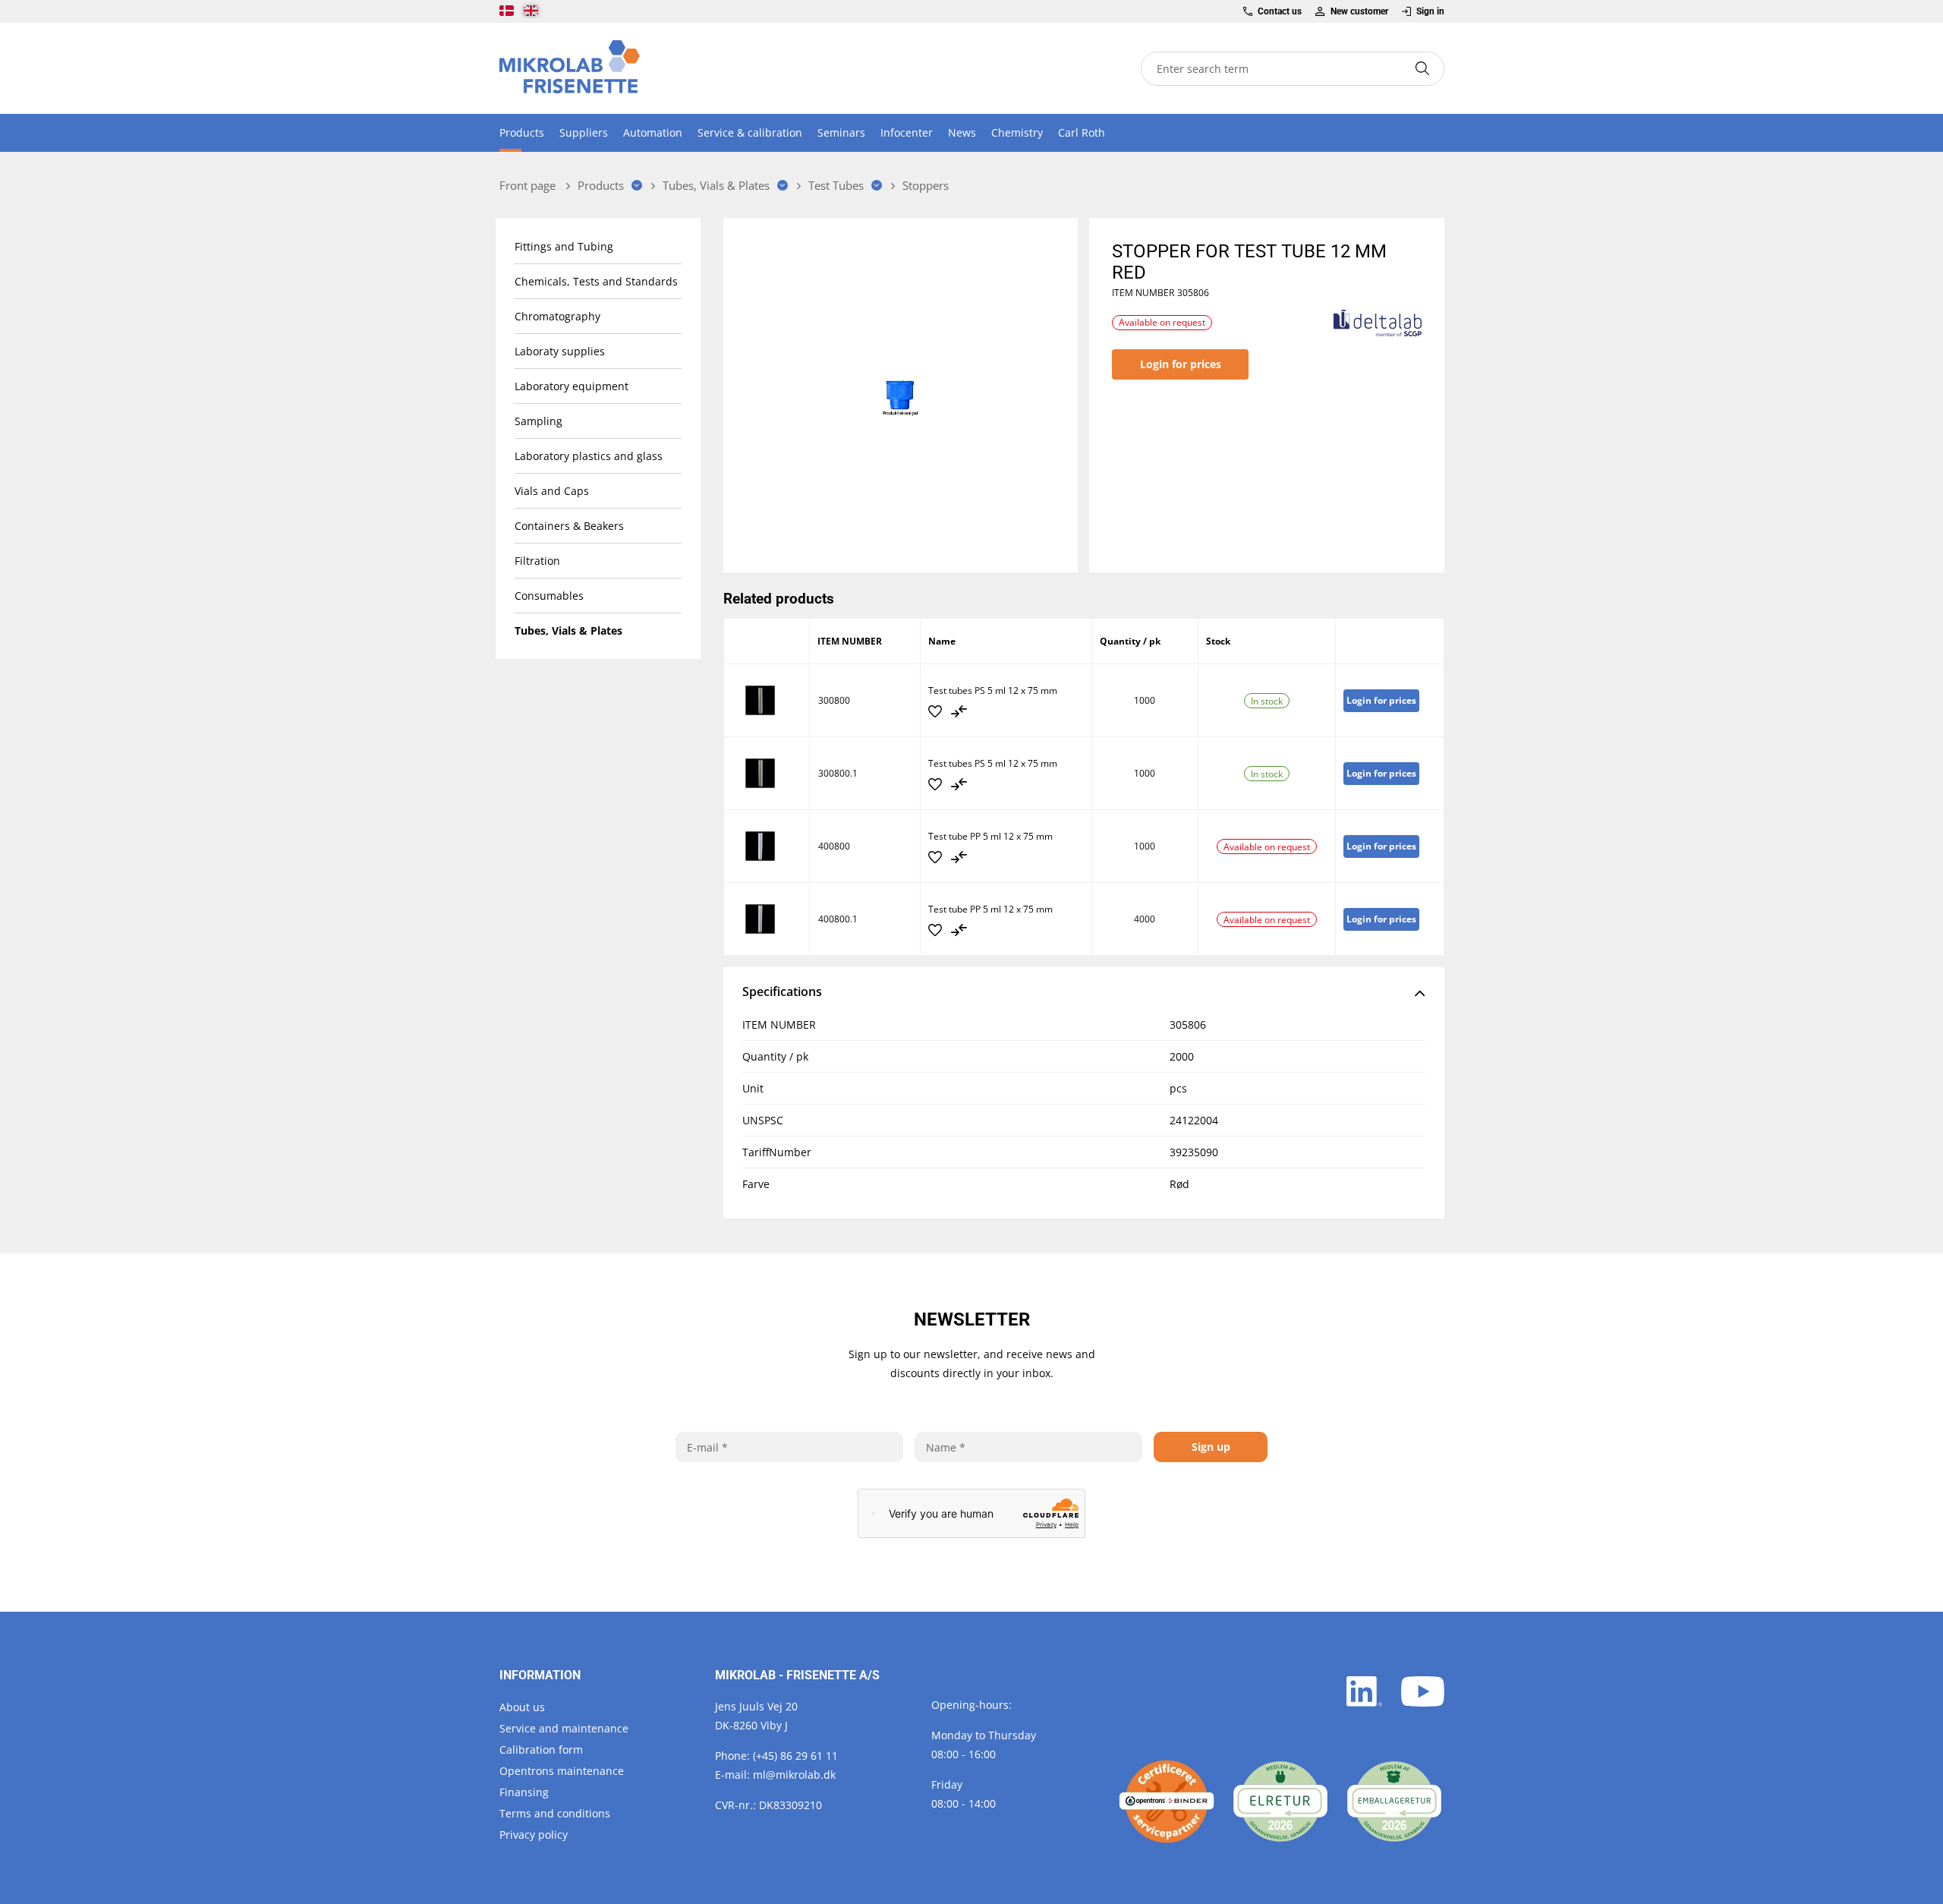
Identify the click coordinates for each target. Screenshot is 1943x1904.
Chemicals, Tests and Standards (596, 281)
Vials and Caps (552, 491)
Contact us (1280, 11)
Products (522, 132)
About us (522, 1707)
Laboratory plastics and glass (589, 456)
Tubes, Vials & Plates (568, 630)
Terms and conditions (555, 1813)
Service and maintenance (564, 1728)
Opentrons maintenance (562, 1771)
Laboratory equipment (572, 386)
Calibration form (541, 1750)
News (962, 132)
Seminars (841, 132)
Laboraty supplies (560, 351)
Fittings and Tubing (564, 246)
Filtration (537, 561)
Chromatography (557, 316)
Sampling (538, 421)
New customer (1359, 11)
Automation (653, 132)
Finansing (524, 1792)
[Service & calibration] (1167, 1802)
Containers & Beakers (569, 526)
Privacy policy (534, 1835)
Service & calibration (750, 132)
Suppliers (584, 132)
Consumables (549, 596)
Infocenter (907, 132)
